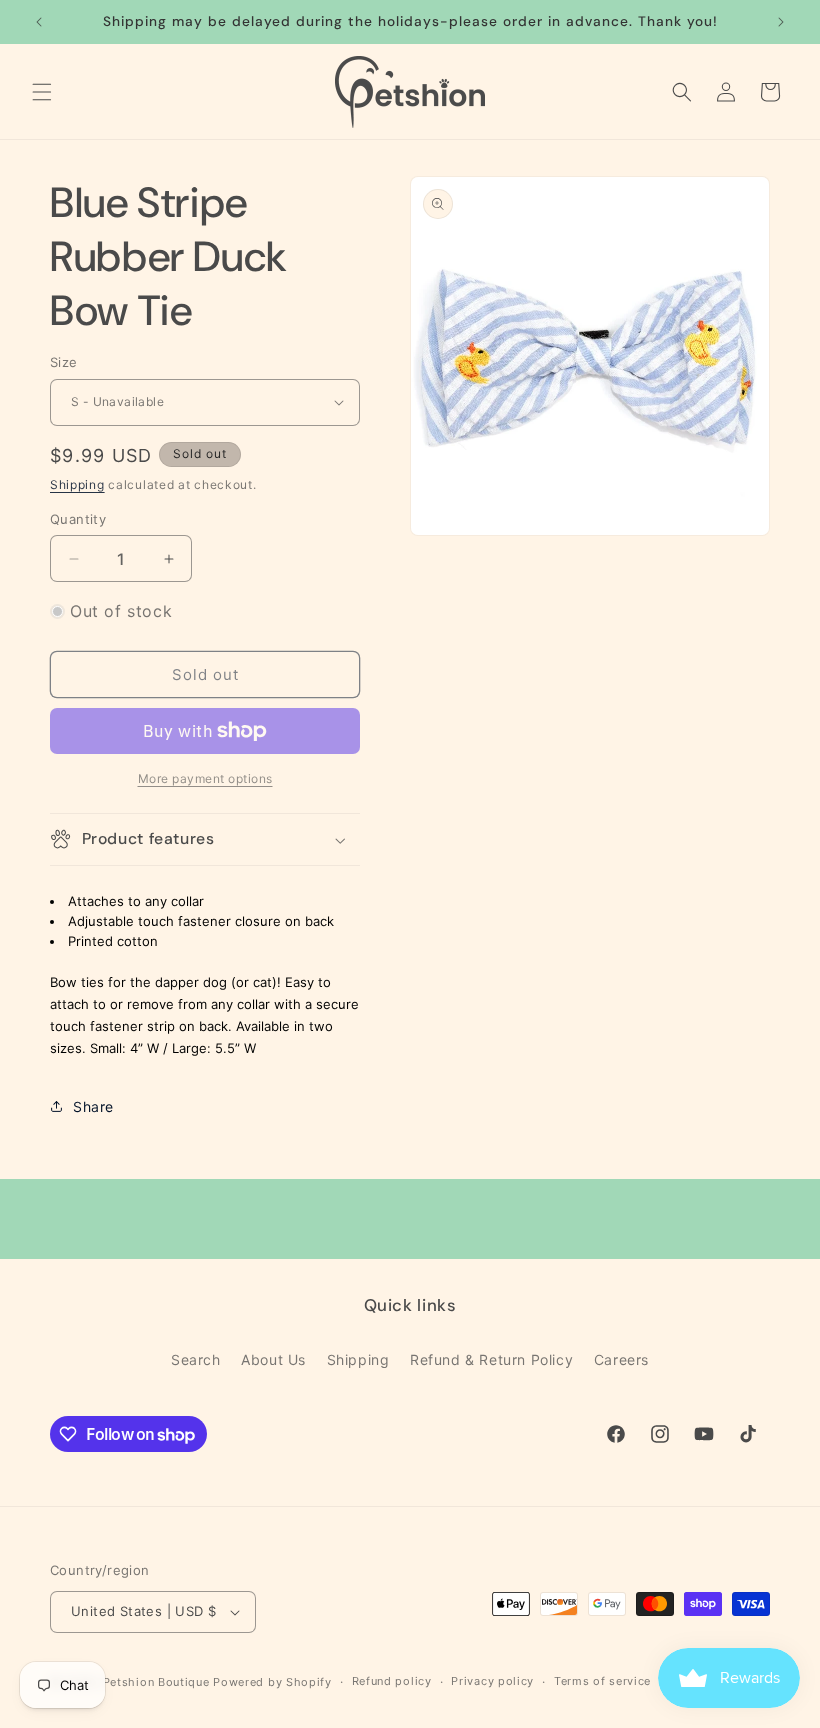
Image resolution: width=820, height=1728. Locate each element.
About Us (273, 1359)
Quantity (78, 519)
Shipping (77, 484)
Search (196, 1359)
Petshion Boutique (156, 1682)
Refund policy (392, 1681)
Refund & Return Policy (491, 1359)
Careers (621, 1359)
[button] (42, 92)
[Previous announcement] (39, 22)
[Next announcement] (781, 22)
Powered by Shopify (272, 1682)
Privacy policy (492, 1681)
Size (64, 362)
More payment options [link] (205, 778)
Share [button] (93, 1106)
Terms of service (602, 1681)
